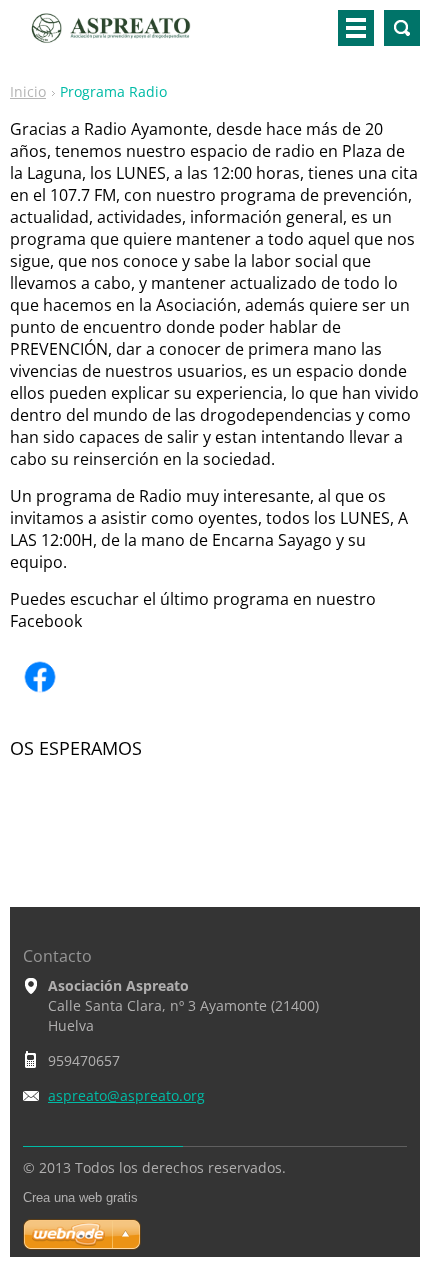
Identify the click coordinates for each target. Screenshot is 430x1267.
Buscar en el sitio (402, 28)
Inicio (28, 91)
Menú (356, 28)
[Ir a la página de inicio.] (124, 36)
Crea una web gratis (80, 1197)
